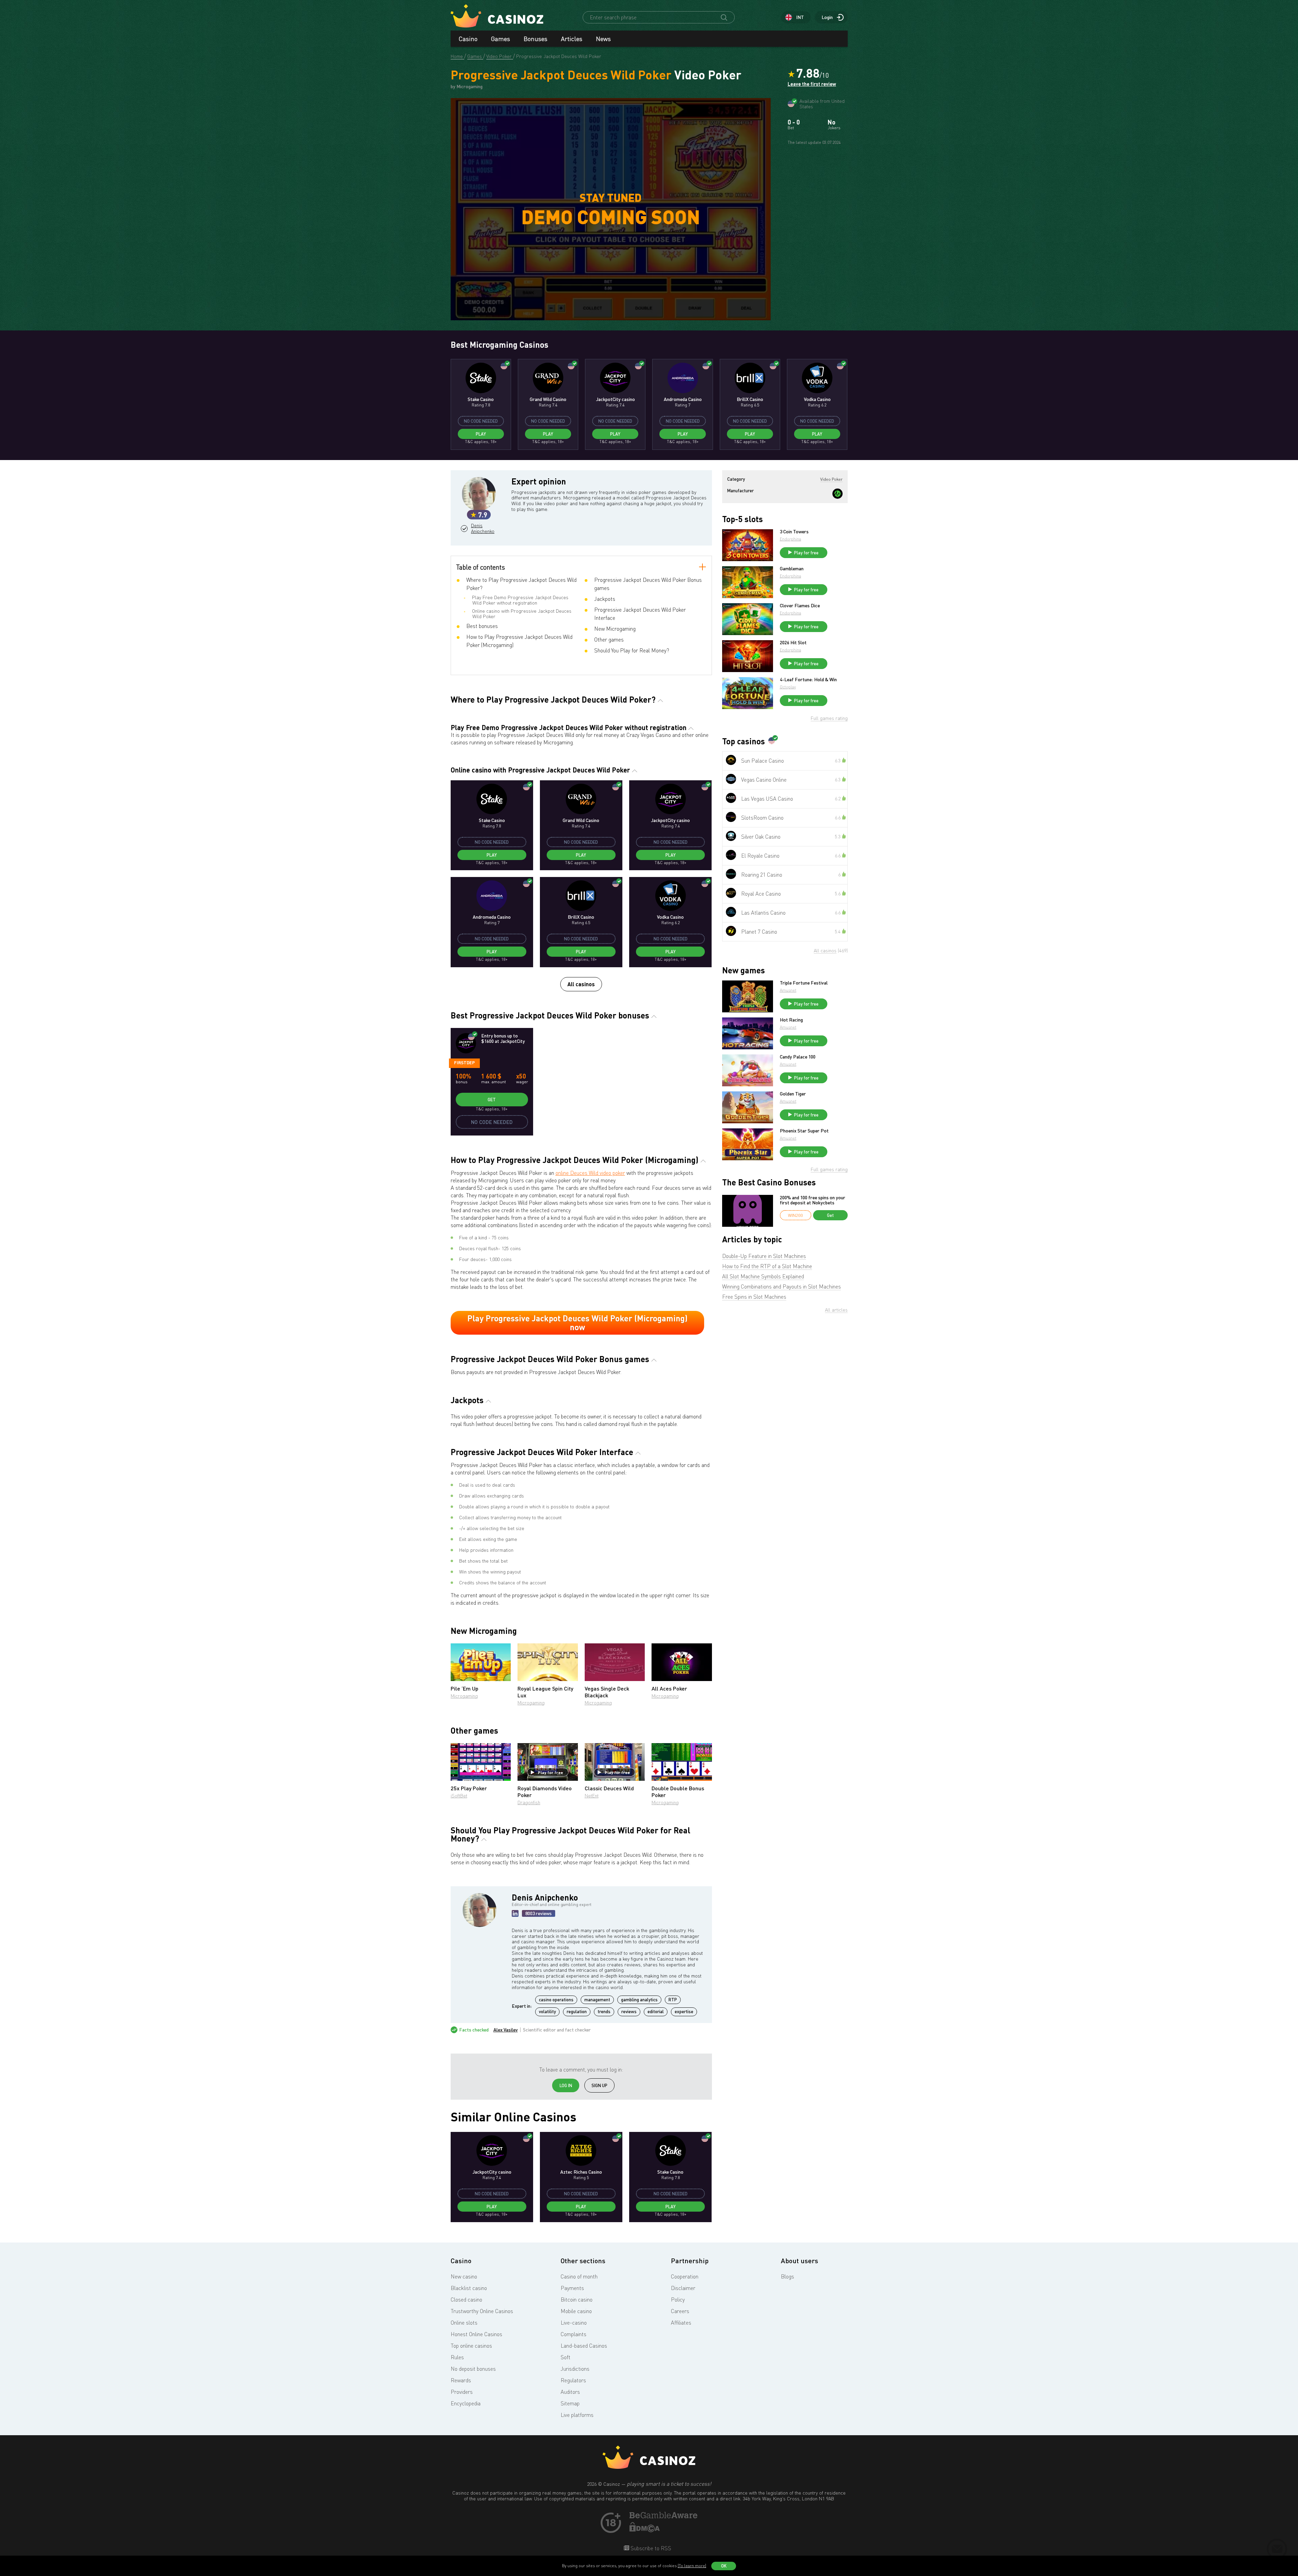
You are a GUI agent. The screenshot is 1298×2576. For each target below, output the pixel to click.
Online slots (464, 2323)
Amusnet (788, 990)
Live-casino (574, 2323)
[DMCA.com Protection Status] (645, 2530)
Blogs (787, 2276)
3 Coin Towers (794, 532)
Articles (572, 39)
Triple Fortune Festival (804, 983)
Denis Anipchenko (482, 528)
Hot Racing (791, 1020)
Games (501, 39)
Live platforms (577, 2415)
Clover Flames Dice (800, 606)
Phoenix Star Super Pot (804, 1131)
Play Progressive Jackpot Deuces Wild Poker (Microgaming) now (577, 1323)
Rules (457, 2357)
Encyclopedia (466, 2403)
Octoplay (788, 687)
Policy (678, 2300)
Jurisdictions (575, 2369)
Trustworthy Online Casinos (482, 2311)
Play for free (550, 1772)
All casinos (581, 984)
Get (492, 1100)
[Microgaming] (838, 494)
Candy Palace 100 (798, 1057)
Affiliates (681, 2323)
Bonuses (535, 39)
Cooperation (685, 2276)
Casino (468, 39)
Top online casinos (471, 2346)
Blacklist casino (469, 2288)
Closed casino (466, 2300)
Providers (462, 2392)
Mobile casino (576, 2311)
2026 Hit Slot (793, 643)
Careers (680, 2311)
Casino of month (579, 2276)
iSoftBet (459, 1796)
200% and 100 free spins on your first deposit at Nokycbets (813, 1200)
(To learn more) (692, 2566)
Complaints (573, 2334)
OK (724, 2566)
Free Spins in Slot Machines (754, 1297)
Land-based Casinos (584, 2346)
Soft (566, 2357)
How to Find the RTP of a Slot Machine (767, 1266)
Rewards (461, 2380)
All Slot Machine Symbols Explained (763, 1276)
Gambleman (792, 569)
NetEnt (592, 1796)
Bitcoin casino (577, 2300)
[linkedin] (515, 1913)
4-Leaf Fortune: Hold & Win (808, 680)
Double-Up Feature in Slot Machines (764, 1256)
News (603, 39)
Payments (572, 2288)
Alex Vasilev (506, 2030)
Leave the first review (812, 84)
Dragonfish (529, 1802)
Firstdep (464, 1063)
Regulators (573, 2380)
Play (481, 434)
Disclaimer (683, 2288)
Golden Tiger (793, 1094)
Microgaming (464, 1696)
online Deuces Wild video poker (590, 1173)
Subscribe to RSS (650, 2548)
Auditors (570, 2392)
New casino (464, 2276)
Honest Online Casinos (476, 2334)
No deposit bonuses (473, 2369)
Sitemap (570, 2403)
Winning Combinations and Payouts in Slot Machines (782, 1286)
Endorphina (791, 539)
